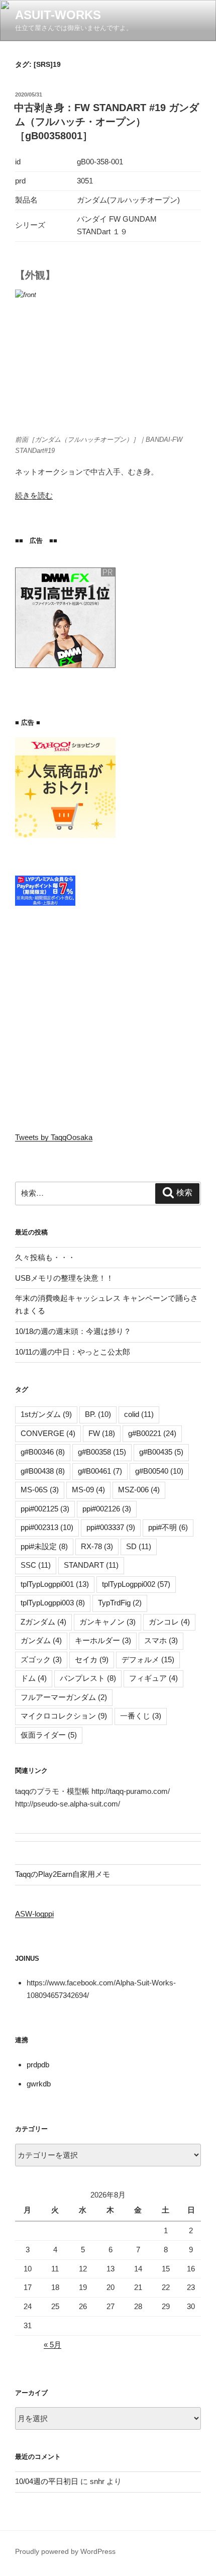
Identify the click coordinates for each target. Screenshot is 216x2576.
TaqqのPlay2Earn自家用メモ (63, 1874)
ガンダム (41, 1640)
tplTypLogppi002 (136, 1584)
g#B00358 (102, 1452)
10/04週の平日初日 (47, 2481)
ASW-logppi (34, 1914)
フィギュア (153, 1678)
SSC (36, 1565)
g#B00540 (159, 1471)
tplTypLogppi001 (55, 1584)
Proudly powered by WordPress (65, 2551)
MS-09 (88, 1490)
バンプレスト (88, 1678)
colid (139, 1414)
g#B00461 (100, 1471)
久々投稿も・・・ (45, 1257)
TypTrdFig (120, 1603)
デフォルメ (148, 1659)
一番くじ (141, 1716)
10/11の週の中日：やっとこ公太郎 (73, 1352)
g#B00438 (43, 1471)
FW (102, 1433)
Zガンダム (43, 1622)
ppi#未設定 (44, 1546)
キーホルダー (103, 1640)
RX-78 (97, 1546)
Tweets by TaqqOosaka (54, 1137)
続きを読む (34, 495)
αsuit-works (58, 15)
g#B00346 (43, 1452)
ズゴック (41, 1659)
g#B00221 (152, 1433)
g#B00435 (161, 1452)
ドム (34, 1678)
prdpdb (38, 2065)
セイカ (92, 1659)
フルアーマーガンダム (64, 1697)
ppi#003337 (111, 1527)
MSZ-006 (139, 1490)
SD (139, 1546)
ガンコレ (169, 1622)
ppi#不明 (168, 1527)
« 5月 (52, 2345)
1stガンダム (46, 1414)
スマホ (161, 1640)
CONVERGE (48, 1433)
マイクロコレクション (64, 1716)
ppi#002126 (107, 1509)
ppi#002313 (47, 1527)
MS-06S (40, 1490)
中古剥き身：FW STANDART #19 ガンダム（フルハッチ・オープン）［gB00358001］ (106, 122)
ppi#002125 (45, 1509)
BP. (98, 1414)
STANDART (91, 1565)
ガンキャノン (107, 1622)
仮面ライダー (49, 1735)
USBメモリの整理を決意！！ (64, 1278)
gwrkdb (39, 2084)
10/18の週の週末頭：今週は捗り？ (73, 1331)
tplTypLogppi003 (53, 1603)
